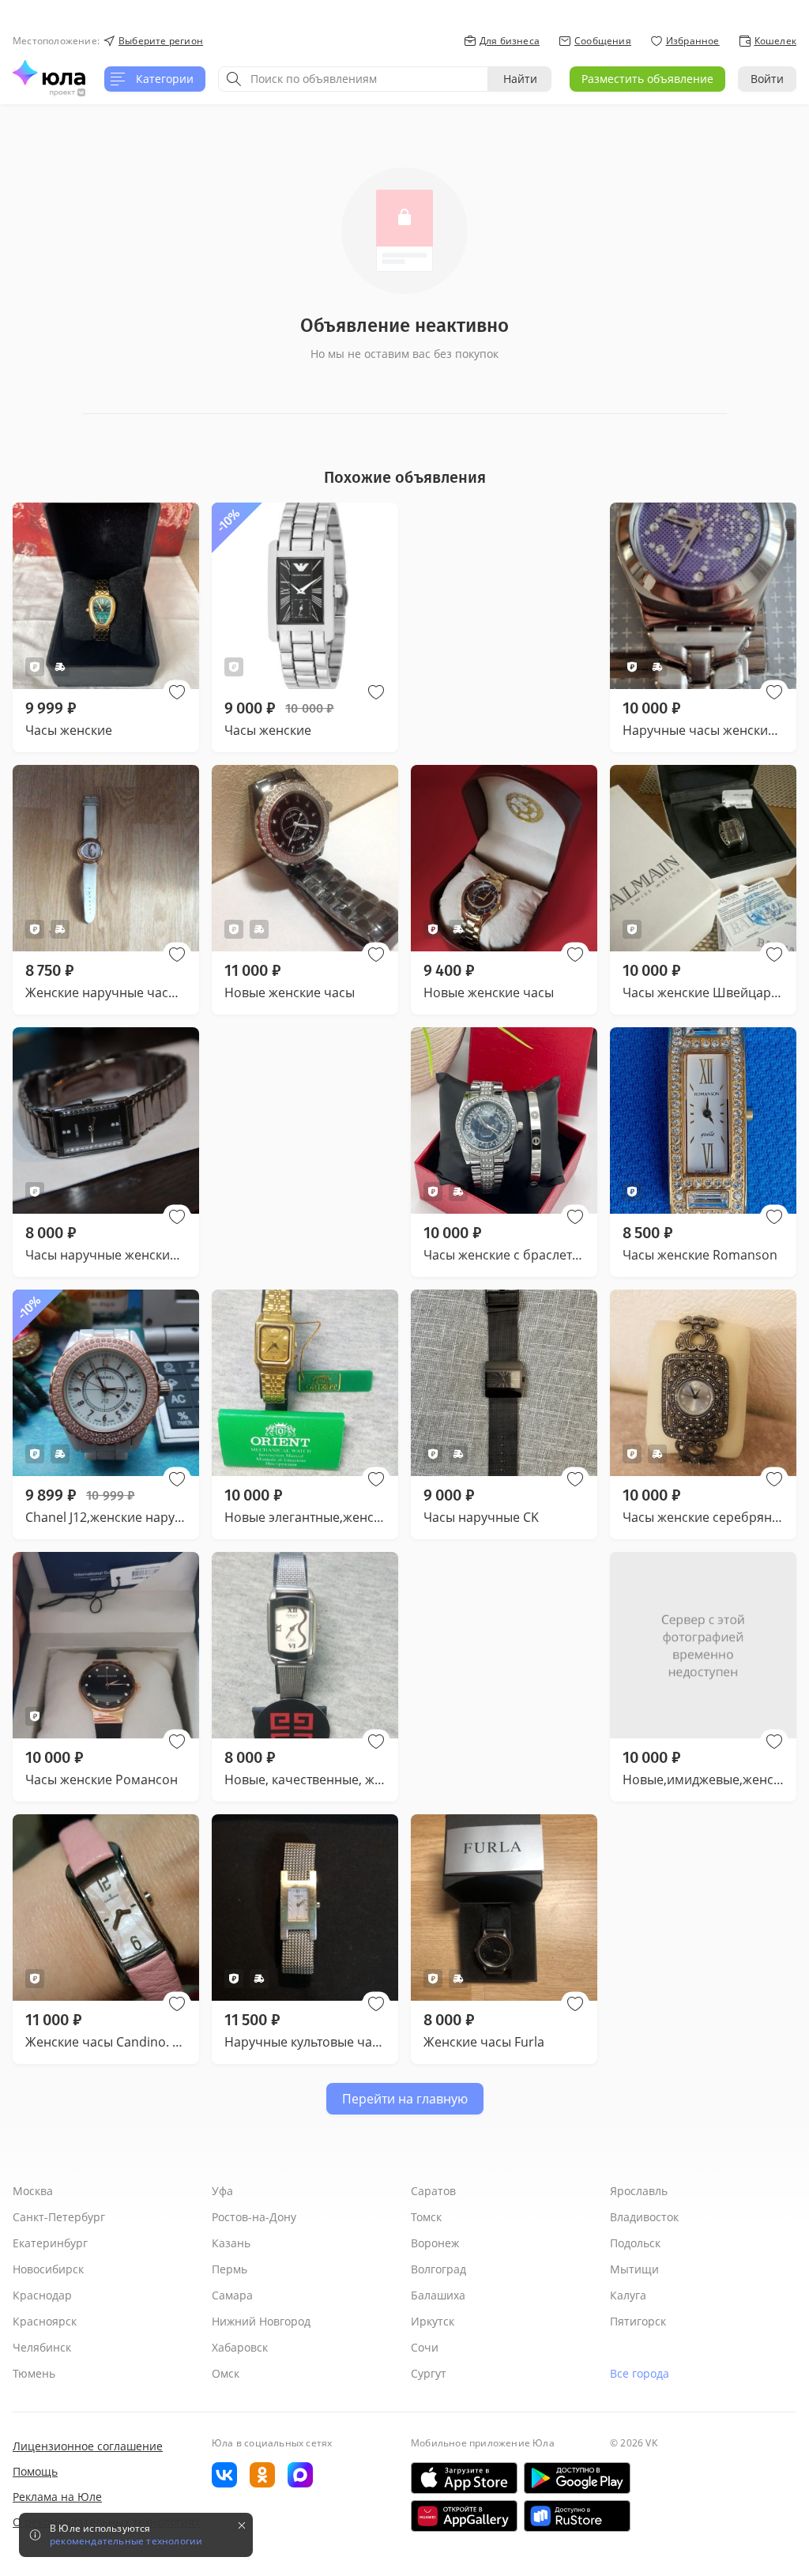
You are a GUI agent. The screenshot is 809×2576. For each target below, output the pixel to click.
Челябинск (42, 2347)
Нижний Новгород (261, 2321)
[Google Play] (577, 2478)
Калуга (628, 2295)
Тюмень (34, 2373)
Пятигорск (638, 2321)
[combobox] (353, 79)
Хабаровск (240, 2347)
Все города (640, 2373)
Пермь (230, 2269)
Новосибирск (48, 2269)
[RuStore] (577, 2516)
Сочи (425, 2347)
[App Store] (464, 2478)
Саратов (433, 2191)
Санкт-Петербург (59, 2217)
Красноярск (45, 2321)
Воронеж (435, 2243)
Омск (226, 2373)
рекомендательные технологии (126, 2541)
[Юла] (49, 73)
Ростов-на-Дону (254, 2217)
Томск (426, 2217)
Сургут (429, 2373)
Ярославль (639, 2191)
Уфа (222, 2191)
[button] (177, 692)
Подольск (635, 2243)
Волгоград (438, 2269)
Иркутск (433, 2321)
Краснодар (42, 2295)
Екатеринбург (50, 2243)
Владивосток (644, 2217)
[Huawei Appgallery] (464, 2516)
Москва (33, 2191)
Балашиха (438, 2295)
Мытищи (634, 2269)
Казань (231, 2243)
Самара (232, 2295)
